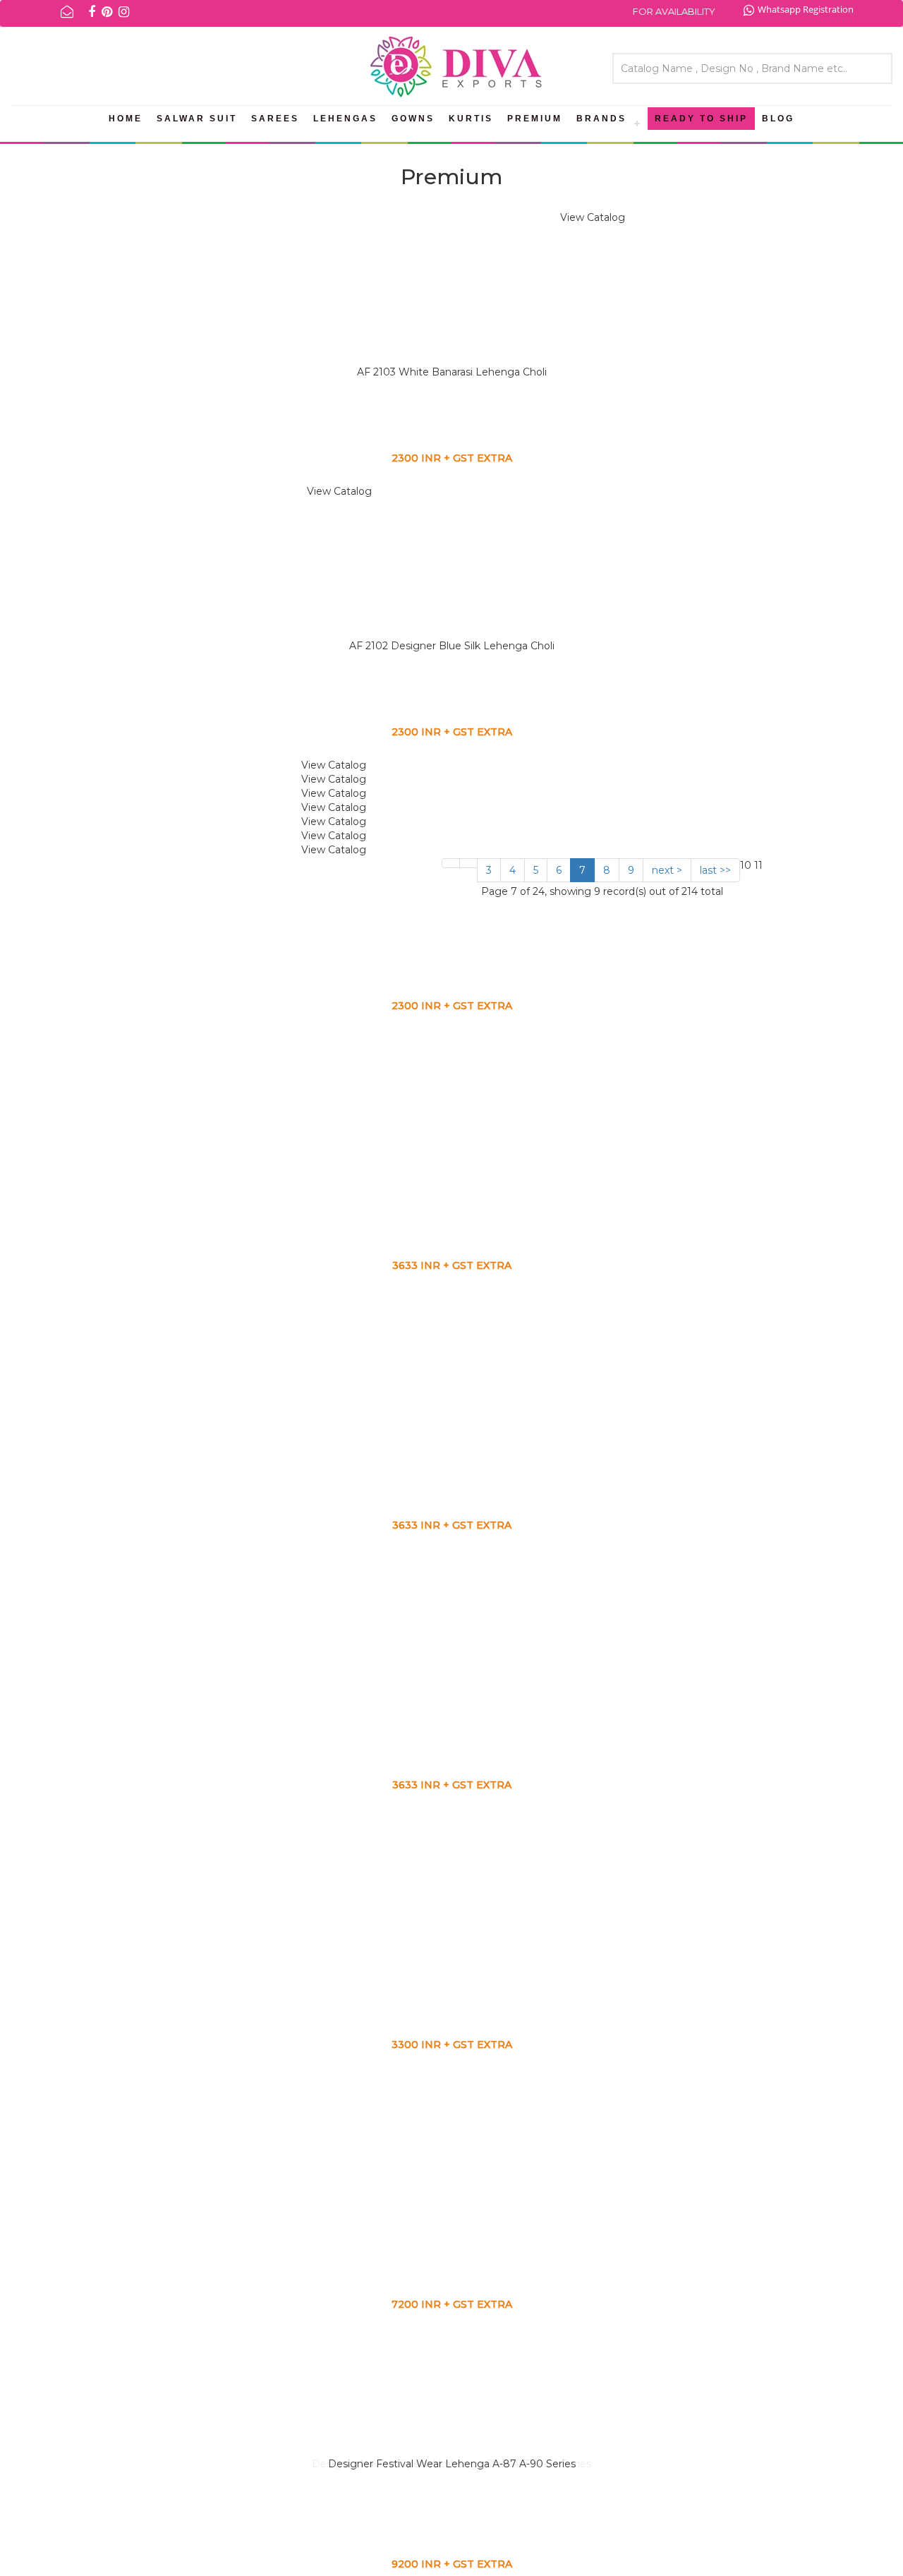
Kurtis (471, 119)
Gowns (413, 119)
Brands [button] (601, 119)
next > (667, 870)
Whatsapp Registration (806, 9)
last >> (715, 870)
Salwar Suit (197, 119)
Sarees (275, 119)
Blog (778, 119)
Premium (535, 119)
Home (126, 119)
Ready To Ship (701, 119)
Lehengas (345, 119)
